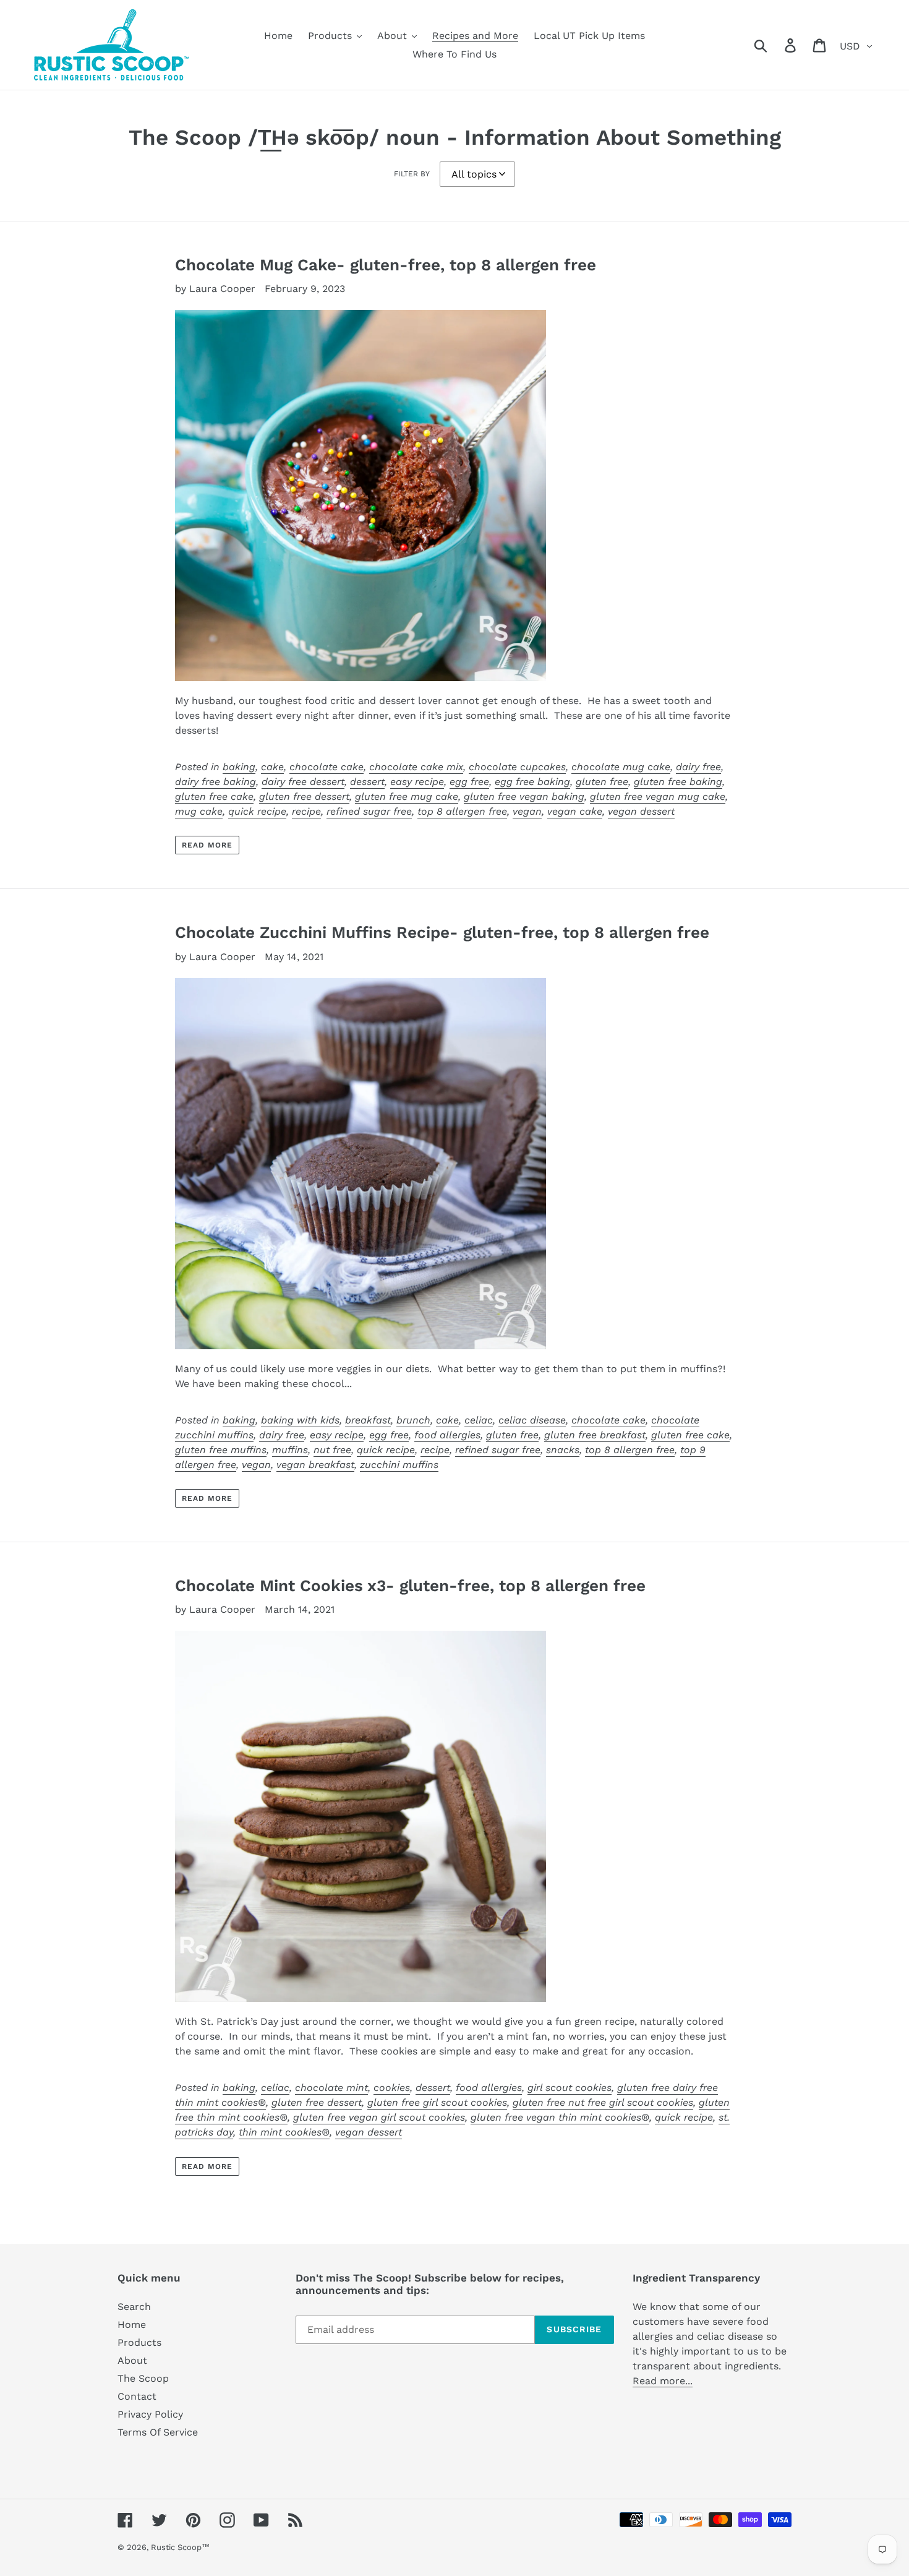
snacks (563, 1450)
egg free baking (532, 782)
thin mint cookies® (284, 2132)
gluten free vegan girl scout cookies (379, 2117)
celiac (479, 1420)
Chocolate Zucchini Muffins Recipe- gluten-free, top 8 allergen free (442, 932)
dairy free (698, 767)
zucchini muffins (399, 1465)
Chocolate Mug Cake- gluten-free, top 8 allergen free (386, 265)
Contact (137, 2396)
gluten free (602, 782)
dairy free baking (216, 782)
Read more (207, 845)
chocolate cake (326, 767)
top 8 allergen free (462, 811)
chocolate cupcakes (517, 767)
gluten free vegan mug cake (658, 796)
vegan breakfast (315, 1465)
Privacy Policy (150, 2414)
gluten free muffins (221, 1450)
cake (272, 767)
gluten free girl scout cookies (437, 2102)
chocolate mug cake (621, 767)
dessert (367, 782)
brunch (413, 1420)
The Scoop (143, 2378)
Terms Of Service (158, 2432)
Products (139, 2342)
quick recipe (257, 811)
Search (134, 2307)
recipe (306, 811)
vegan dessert (641, 811)
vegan (527, 811)
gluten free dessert (304, 796)
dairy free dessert (303, 782)
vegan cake (575, 811)
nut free (332, 1450)
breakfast (368, 1420)
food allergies (447, 1435)
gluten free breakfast (595, 1435)
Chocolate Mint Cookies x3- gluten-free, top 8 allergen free (410, 1586)
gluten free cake (214, 796)
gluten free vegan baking (524, 796)
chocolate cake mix (416, 767)
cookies (392, 2088)
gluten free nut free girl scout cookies (603, 2102)
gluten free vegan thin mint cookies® (560, 2117)
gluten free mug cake (407, 796)
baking (239, 767)
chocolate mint (331, 2088)
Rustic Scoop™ (180, 2547)
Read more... (663, 2381)
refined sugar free (369, 811)
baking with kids (300, 1420)
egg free (469, 782)
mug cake (199, 811)
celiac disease (532, 1420)
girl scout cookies (570, 2088)
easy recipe (417, 782)
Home (132, 2325)
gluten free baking (678, 782)
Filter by (412, 174)
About (132, 2360)
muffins (290, 1450)
